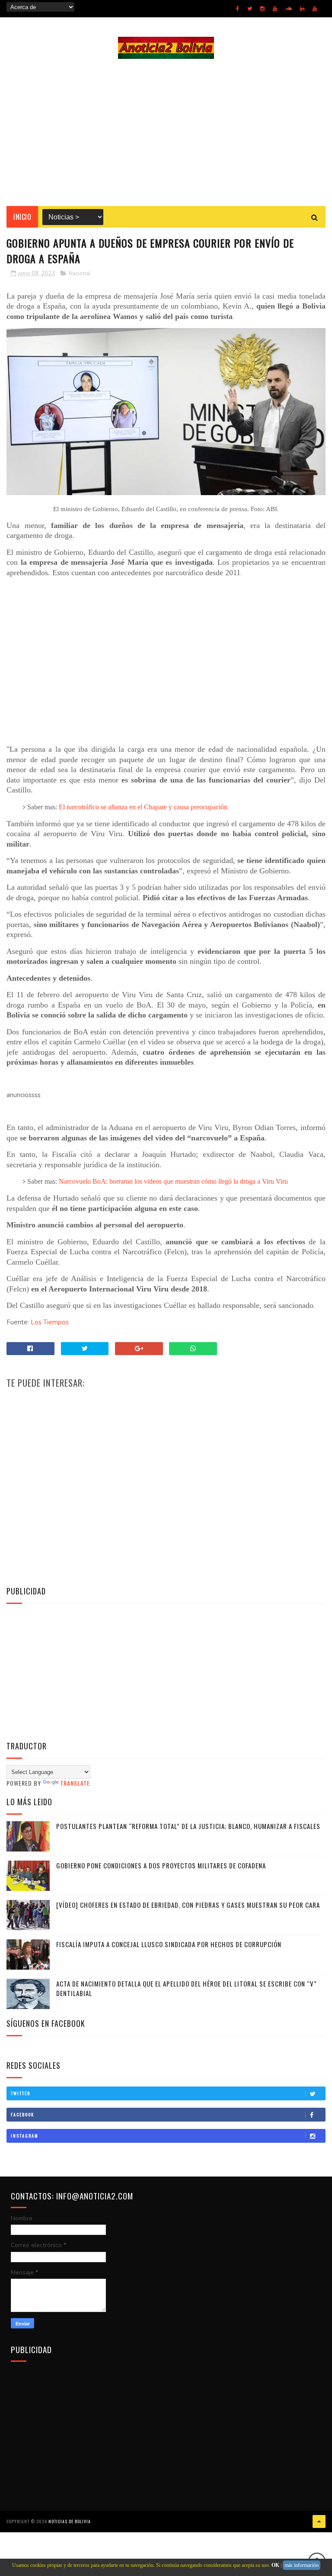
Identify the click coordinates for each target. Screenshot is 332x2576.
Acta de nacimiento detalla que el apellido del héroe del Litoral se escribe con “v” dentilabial (187, 1988)
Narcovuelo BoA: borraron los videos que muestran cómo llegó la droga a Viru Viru (173, 1181)
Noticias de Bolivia (70, 2521)
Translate (75, 1783)
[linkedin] (302, 9)
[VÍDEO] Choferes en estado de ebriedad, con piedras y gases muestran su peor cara (188, 1905)
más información (302, 2565)
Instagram (25, 2136)
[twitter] (250, 9)
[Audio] (289, 9)
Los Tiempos (50, 1322)
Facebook (22, 2114)
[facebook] (238, 9)
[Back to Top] (319, 2521)
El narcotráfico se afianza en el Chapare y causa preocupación (143, 807)
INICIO (22, 217)
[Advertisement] (166, 132)
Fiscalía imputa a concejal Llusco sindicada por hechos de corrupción (169, 1944)
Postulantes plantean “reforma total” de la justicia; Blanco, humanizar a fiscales (188, 1826)
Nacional (80, 274)
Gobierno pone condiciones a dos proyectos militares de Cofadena (161, 1865)
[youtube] (275, 9)
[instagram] (262, 9)
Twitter (21, 2093)
